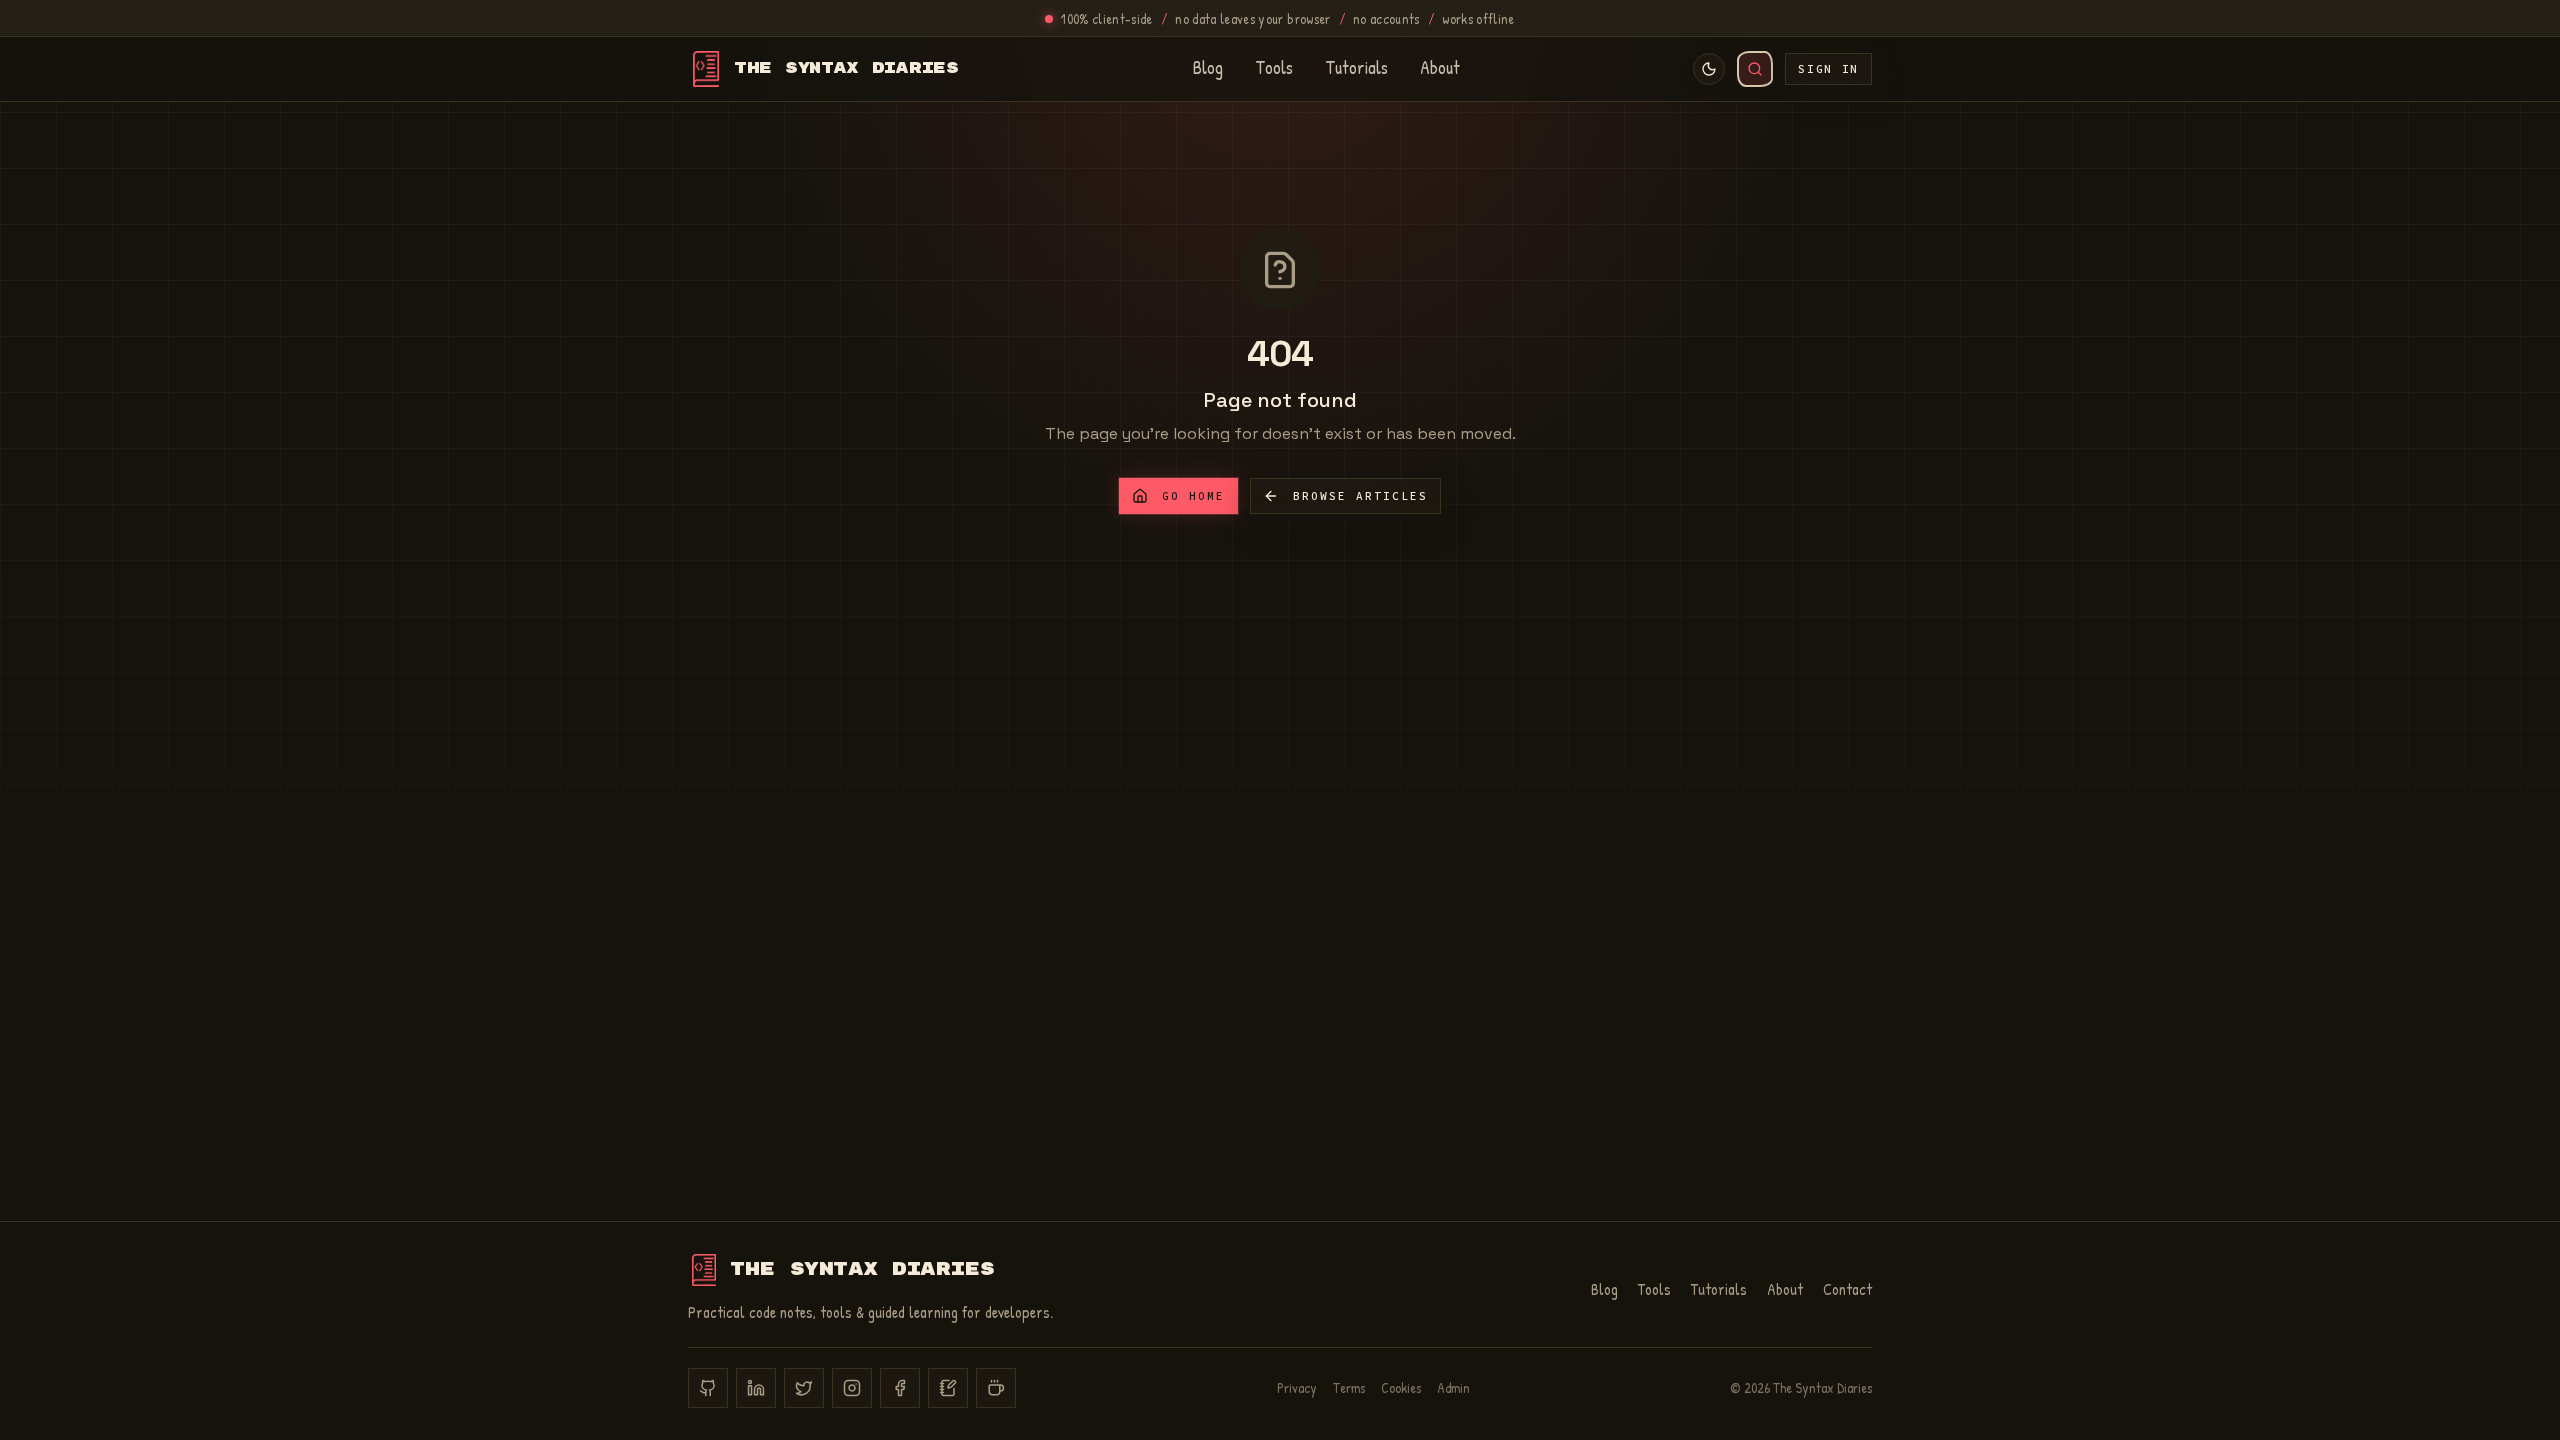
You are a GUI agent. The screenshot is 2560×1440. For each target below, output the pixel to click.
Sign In (1828, 69)
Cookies (1401, 1387)
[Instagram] (852, 1388)
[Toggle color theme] (1709, 69)
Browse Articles (1360, 496)
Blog (1208, 69)
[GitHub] (708, 1388)
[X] (804, 1388)
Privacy (1297, 1387)
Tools (1274, 69)
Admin (1453, 1387)
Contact (1847, 1289)
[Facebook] (900, 1388)
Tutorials (1356, 69)
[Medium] (948, 1388)
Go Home (1193, 496)
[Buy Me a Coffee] (996, 1388)
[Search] (1755, 69)
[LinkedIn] (756, 1388)
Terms (1349, 1387)
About (1440, 69)
